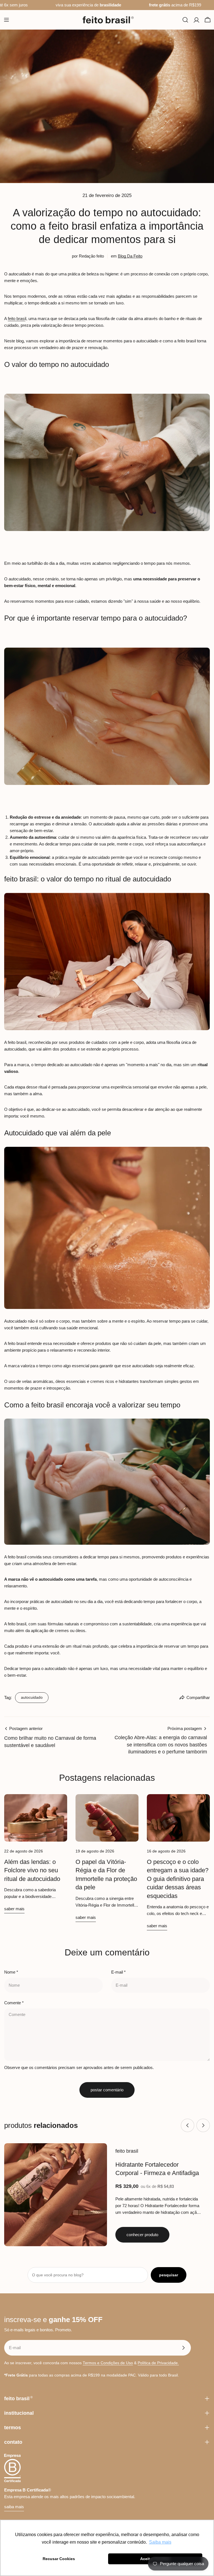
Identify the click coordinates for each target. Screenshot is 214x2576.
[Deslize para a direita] (203, 2125)
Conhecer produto (142, 2235)
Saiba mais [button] (160, 2542)
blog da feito (130, 256)
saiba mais (14, 2507)
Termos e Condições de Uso (108, 2363)
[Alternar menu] (6, 20)
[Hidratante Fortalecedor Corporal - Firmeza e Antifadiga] (56, 2195)
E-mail (118, 1972)
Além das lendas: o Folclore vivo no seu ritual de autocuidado (32, 1870)
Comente (14, 2003)
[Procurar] (185, 20)
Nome (11, 1972)
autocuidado (32, 1697)
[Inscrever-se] (183, 2348)
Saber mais (14, 1909)
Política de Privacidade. (158, 2363)
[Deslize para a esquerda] (188, 2125)
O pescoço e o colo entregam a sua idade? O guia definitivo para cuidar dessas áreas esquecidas (178, 1879)
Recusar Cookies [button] (59, 2559)
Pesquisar (169, 2275)
